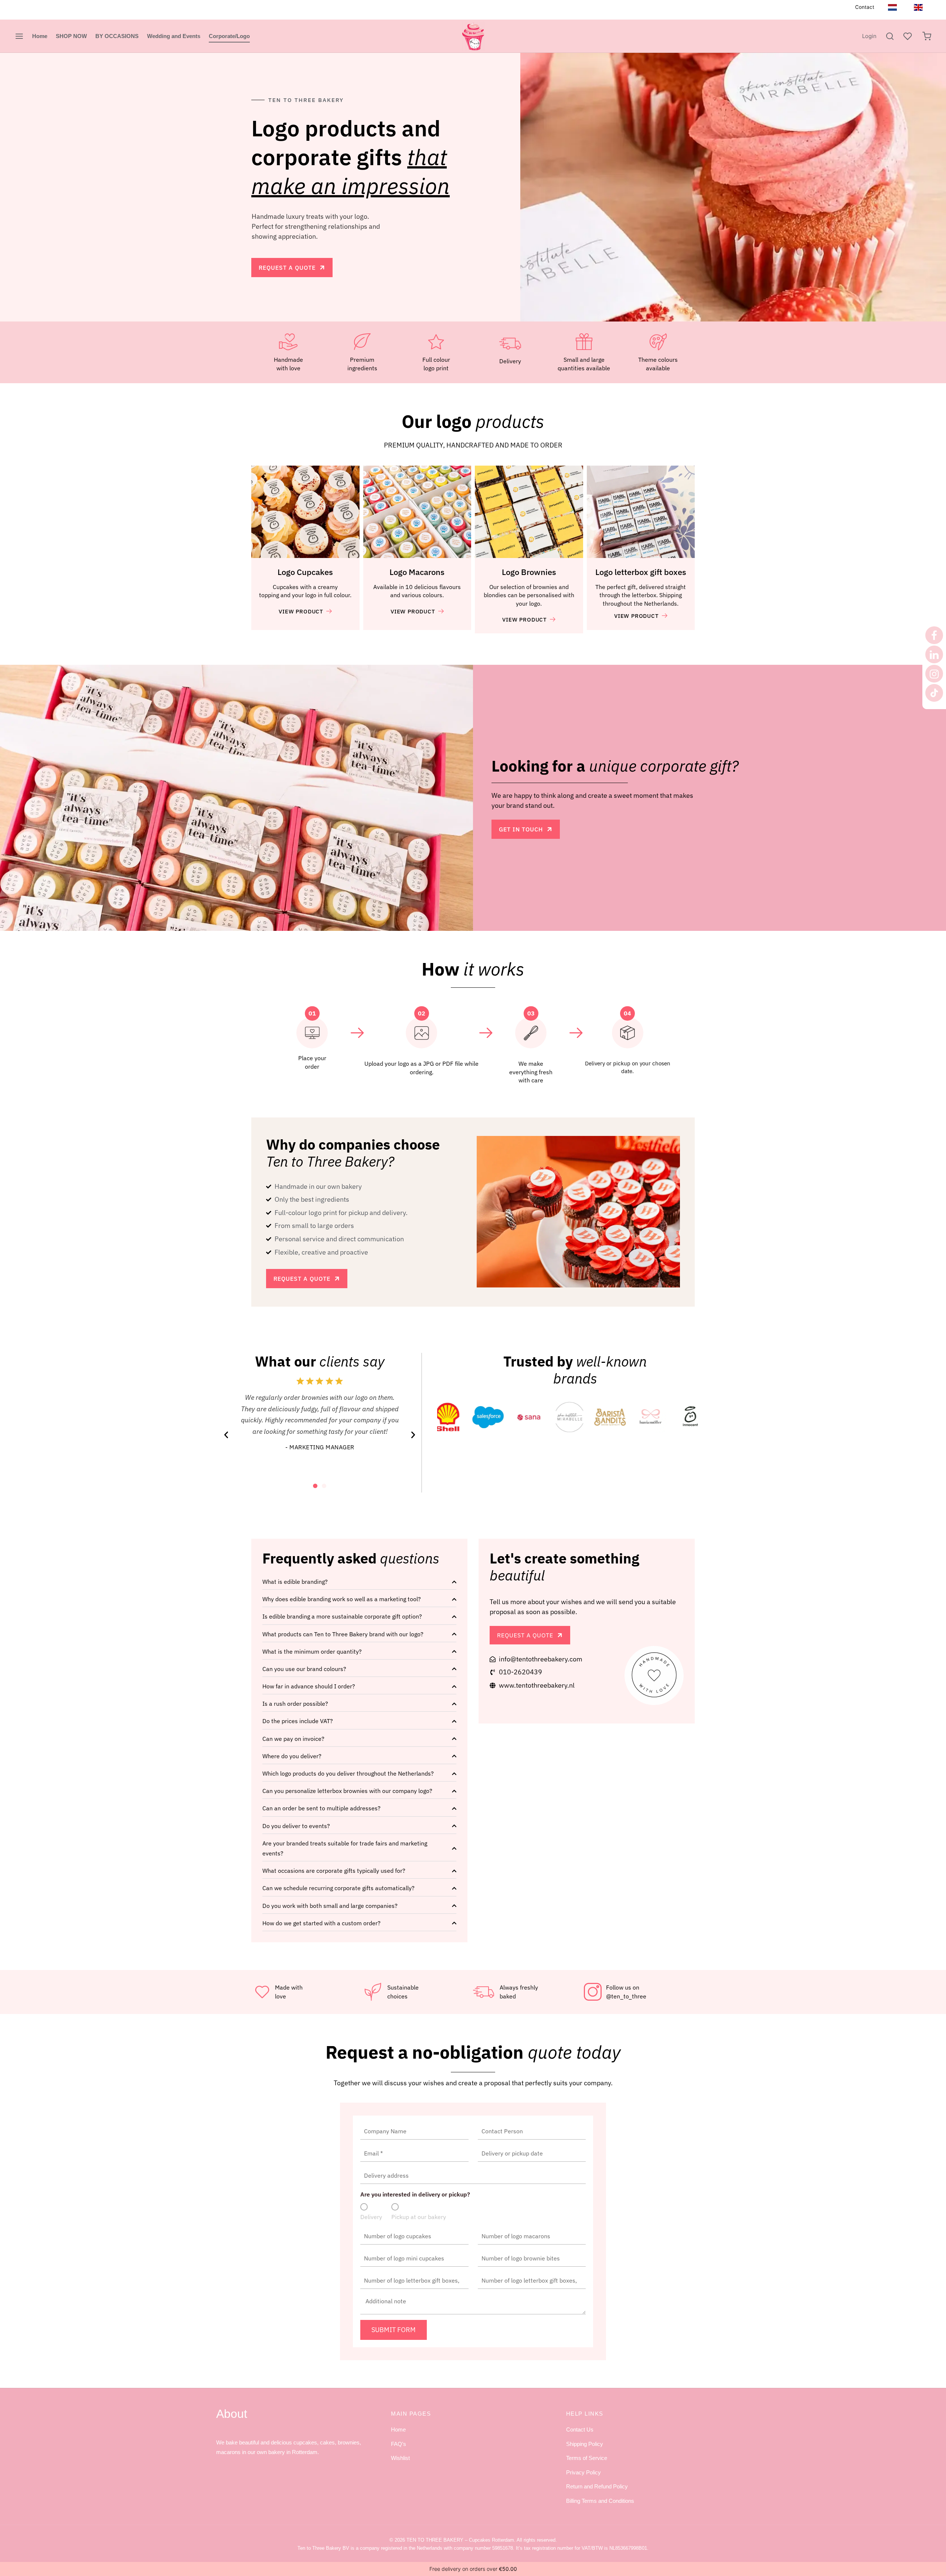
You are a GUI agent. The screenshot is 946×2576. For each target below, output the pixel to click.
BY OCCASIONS (117, 36)
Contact (865, 7)
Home (40, 36)
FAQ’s (399, 2444)
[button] (226, 1435)
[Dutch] (892, 7)
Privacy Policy (583, 2472)
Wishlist (400, 2458)
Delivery (371, 2217)
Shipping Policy (585, 2444)
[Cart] (927, 36)
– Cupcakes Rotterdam (460, 2540)
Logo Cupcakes (305, 572)
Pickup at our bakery (419, 2217)
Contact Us (580, 2429)
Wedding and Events (174, 36)
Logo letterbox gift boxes (641, 572)
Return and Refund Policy (597, 2486)
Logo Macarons (417, 572)
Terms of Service (587, 2458)
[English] (918, 7)
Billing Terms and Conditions (600, 2501)
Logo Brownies (529, 572)
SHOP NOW (71, 36)
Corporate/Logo (229, 36)
